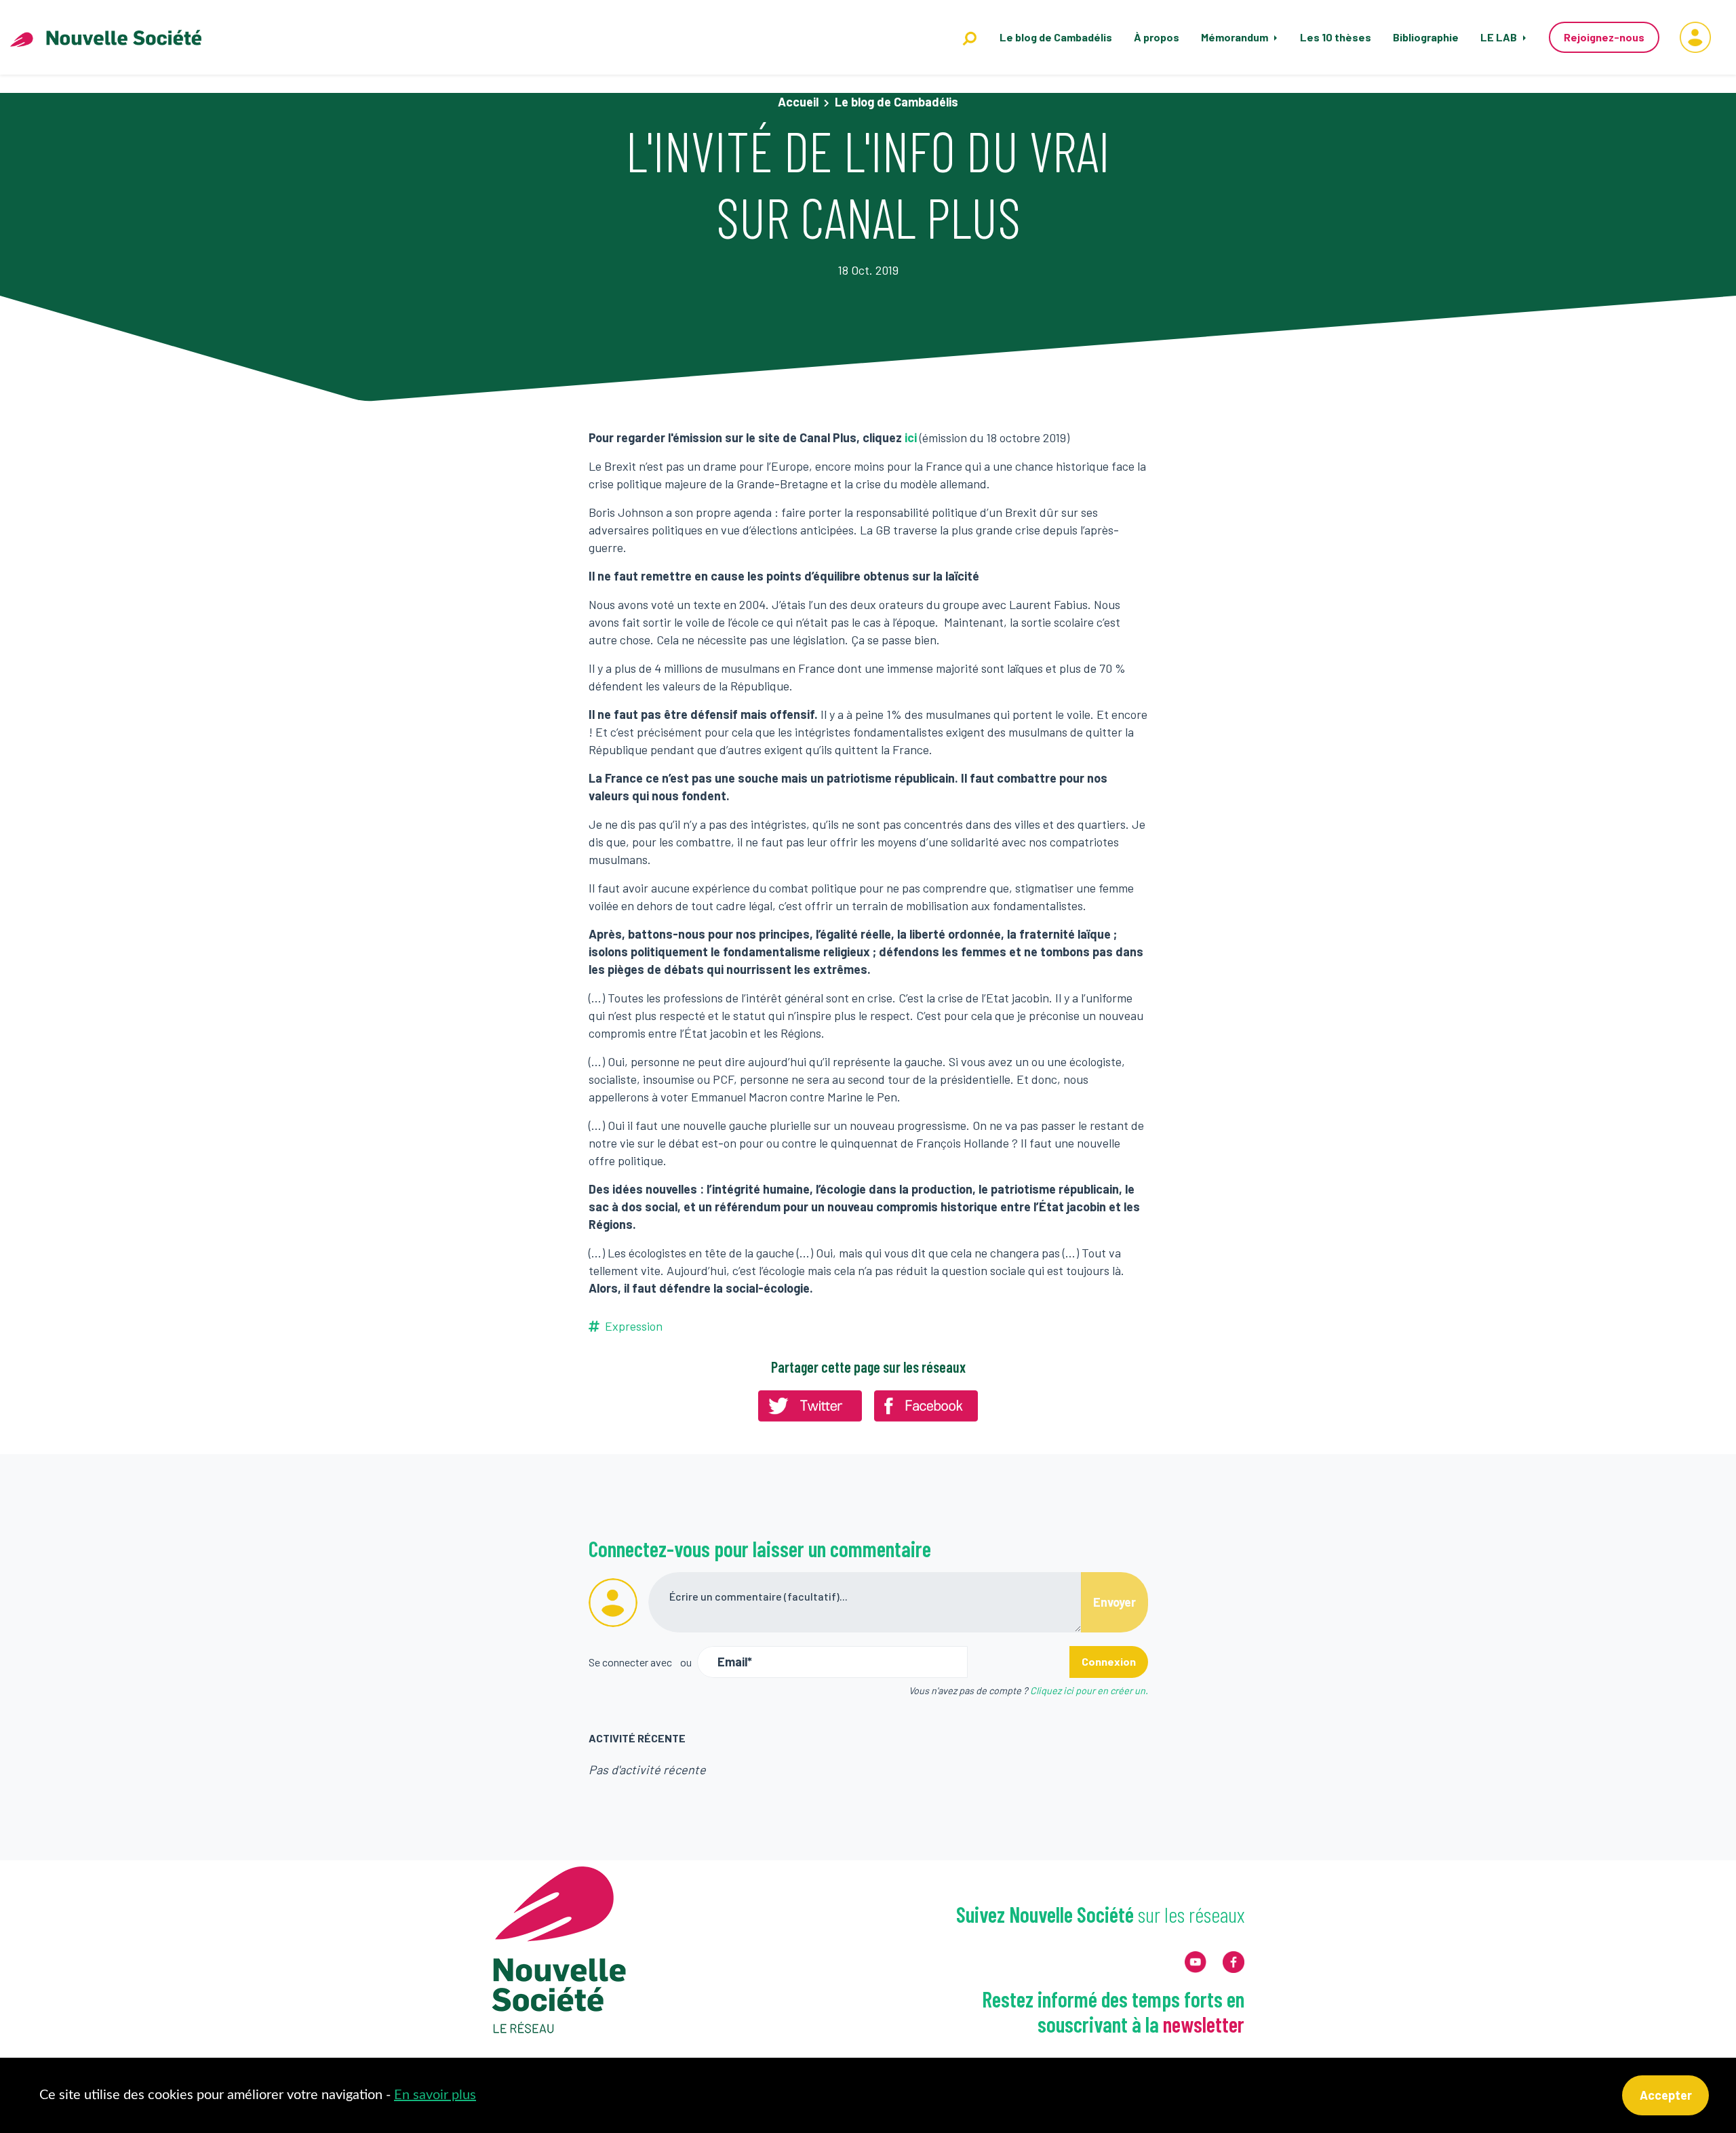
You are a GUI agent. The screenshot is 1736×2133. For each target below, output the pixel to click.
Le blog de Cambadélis (1056, 37)
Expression (634, 1326)
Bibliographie (1426, 37)
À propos (1157, 37)
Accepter (1666, 2095)
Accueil (798, 102)
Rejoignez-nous (1604, 37)
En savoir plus (435, 2095)
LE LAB (1500, 37)
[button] (1695, 37)
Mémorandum (1236, 37)
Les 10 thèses (1336, 37)
